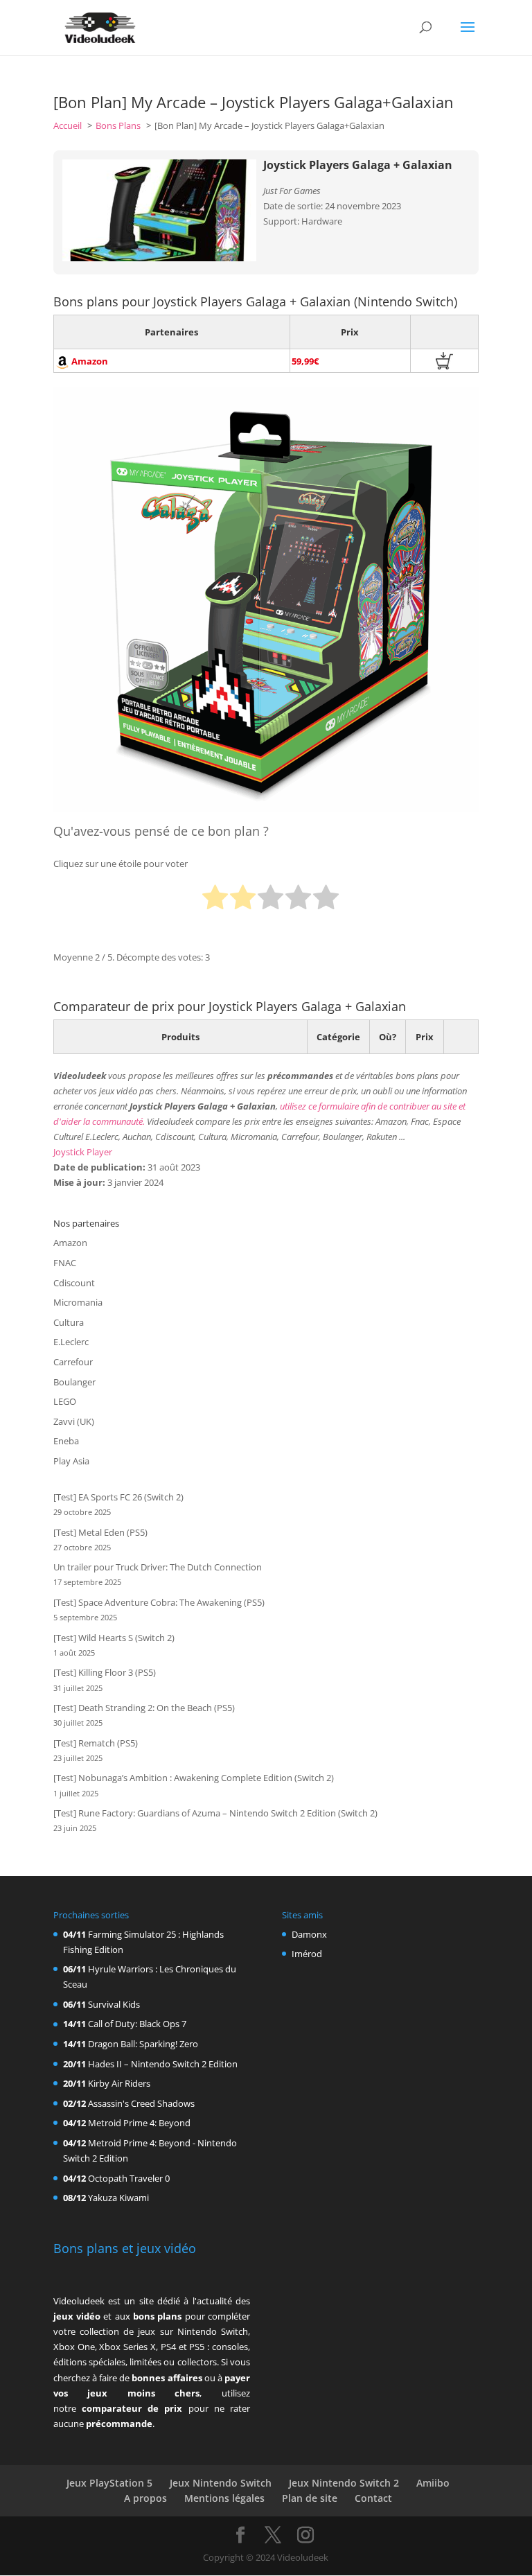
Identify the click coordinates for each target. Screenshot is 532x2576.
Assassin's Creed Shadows (141, 2103)
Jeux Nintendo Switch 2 (344, 2483)
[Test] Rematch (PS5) (96, 1743)
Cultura (69, 1322)
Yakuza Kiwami (118, 2198)
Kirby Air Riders (119, 2083)
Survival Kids (114, 2004)
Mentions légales (224, 2498)
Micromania (78, 1302)
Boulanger (74, 1382)
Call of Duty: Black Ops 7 (137, 2024)
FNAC (65, 1263)
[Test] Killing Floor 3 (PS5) (105, 1672)
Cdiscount (74, 1283)
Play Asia (71, 1461)
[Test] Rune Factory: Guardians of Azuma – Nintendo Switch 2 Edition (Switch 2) (215, 1813)
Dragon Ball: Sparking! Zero (143, 2044)
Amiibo (433, 2483)
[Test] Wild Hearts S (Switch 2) (114, 1638)
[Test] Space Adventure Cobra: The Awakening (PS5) (159, 1602)
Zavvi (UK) (74, 1421)
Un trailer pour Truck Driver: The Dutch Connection (158, 1567)
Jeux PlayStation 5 (109, 2483)
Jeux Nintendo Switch (221, 2483)
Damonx (309, 1934)
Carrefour (73, 1362)
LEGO (65, 1401)
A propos (145, 2498)
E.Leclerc (71, 1342)
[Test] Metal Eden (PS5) (100, 1532)
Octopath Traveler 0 (129, 2178)
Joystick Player (83, 1152)
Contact (373, 2498)
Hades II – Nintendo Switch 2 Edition (163, 2064)
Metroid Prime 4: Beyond (139, 2123)
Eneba (66, 1441)
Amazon (70, 1243)
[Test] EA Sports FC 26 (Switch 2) (118, 1497)
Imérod (307, 1954)
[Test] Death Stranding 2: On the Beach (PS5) (144, 1708)
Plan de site (310, 2498)
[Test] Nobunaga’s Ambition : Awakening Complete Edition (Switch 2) (194, 1778)
